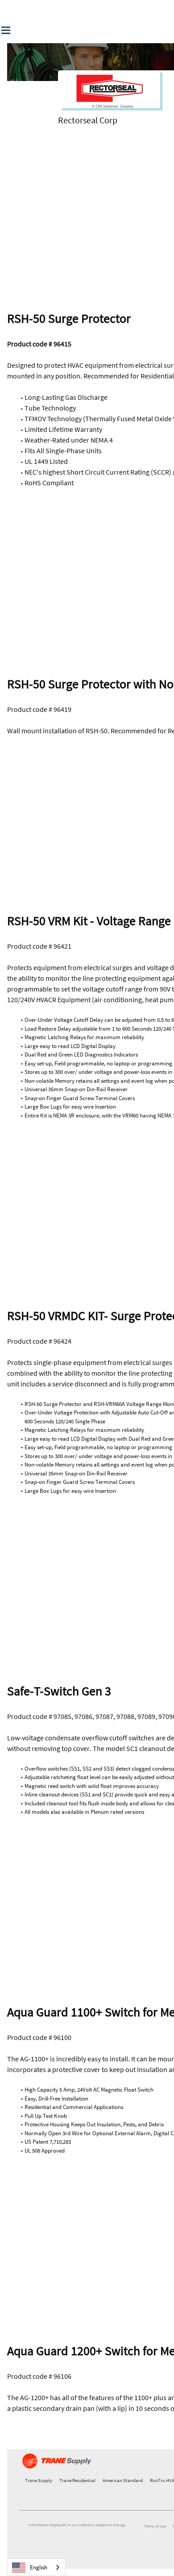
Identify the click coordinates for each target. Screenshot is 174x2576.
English (39, 2567)
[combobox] (36, 2567)
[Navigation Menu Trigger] (6, 30)
